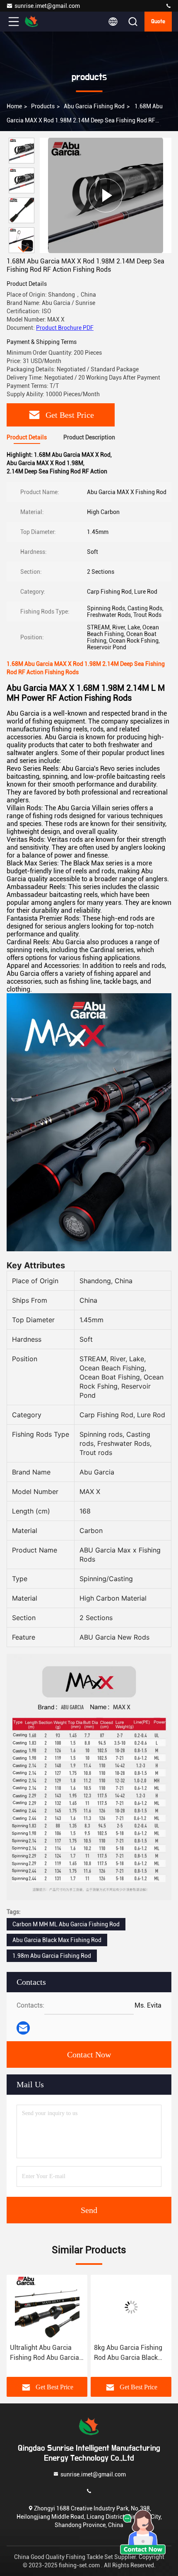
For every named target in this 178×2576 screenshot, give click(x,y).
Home (14, 106)
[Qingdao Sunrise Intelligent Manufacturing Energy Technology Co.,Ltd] (168, 6)
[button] (24, 250)
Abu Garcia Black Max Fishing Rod (57, 1940)
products (43, 106)
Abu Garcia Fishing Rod (94, 106)
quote (158, 22)
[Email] (23, 2028)
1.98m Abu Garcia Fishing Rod (52, 1956)
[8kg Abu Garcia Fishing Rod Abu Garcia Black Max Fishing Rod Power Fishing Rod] (131, 2307)
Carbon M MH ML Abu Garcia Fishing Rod (66, 1924)
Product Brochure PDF (65, 328)
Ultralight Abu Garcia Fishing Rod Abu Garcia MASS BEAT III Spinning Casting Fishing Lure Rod (47, 2353)
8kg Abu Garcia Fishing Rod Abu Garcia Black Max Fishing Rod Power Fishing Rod (129, 2353)
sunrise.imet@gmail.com (47, 6)
